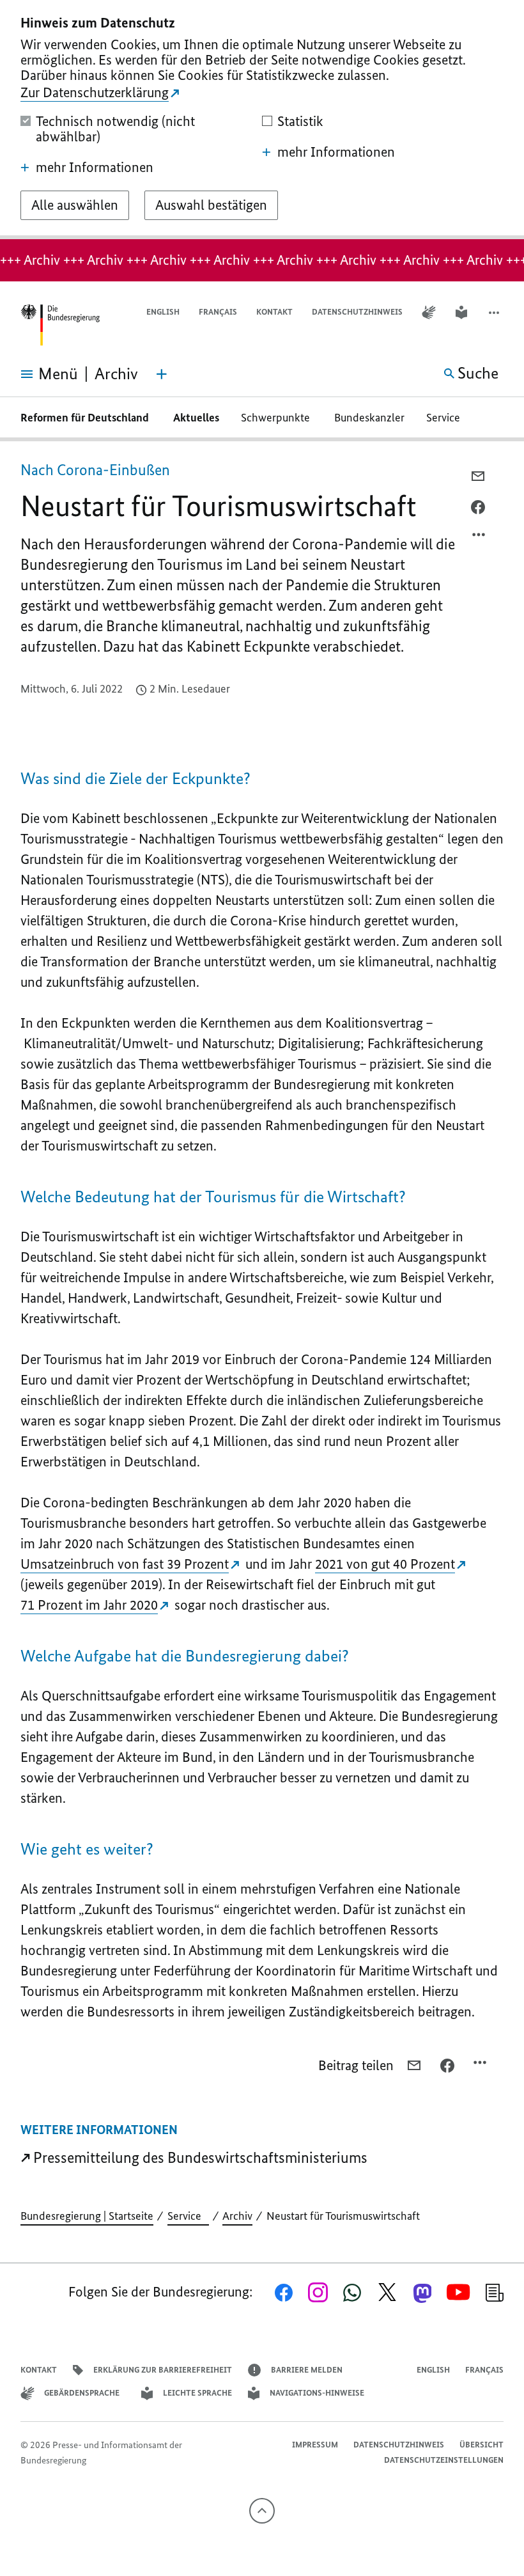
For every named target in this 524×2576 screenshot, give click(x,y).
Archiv (237, 2216)
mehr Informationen (95, 168)
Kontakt (274, 312)
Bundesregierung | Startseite (87, 2216)
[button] (495, 312)
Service (447, 418)
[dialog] (262, 120)
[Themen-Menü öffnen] (162, 374)
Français (218, 312)
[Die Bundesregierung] (60, 325)
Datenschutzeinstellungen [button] (444, 2460)
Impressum (315, 2445)
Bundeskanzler (369, 418)
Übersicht (482, 2445)
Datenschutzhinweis (357, 312)
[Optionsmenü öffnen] (479, 538)
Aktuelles (196, 418)
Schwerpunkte (277, 418)
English (163, 312)
